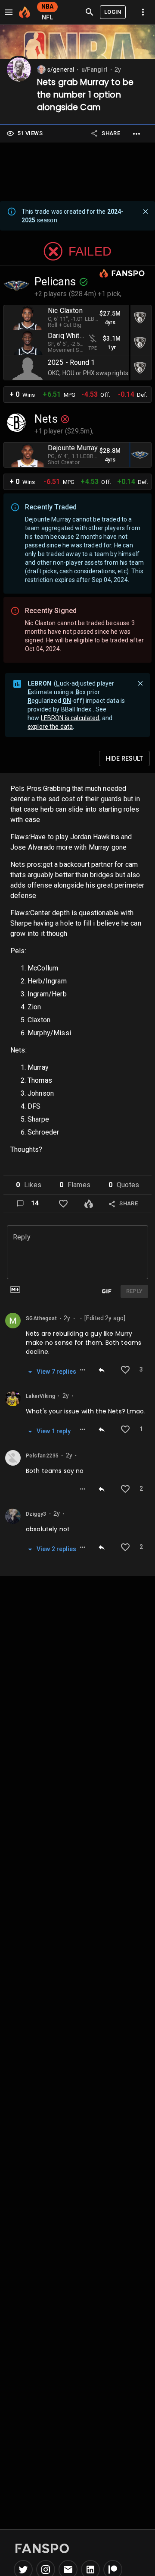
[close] (146, 212)
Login (113, 12)
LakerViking (40, 1396)
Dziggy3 (36, 1514)
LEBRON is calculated (70, 718)
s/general (61, 70)
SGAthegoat (41, 1318)
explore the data (50, 727)
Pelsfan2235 (42, 1456)
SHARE (111, 133)
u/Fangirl (95, 70)
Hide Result (124, 759)
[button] (29, 1185)
